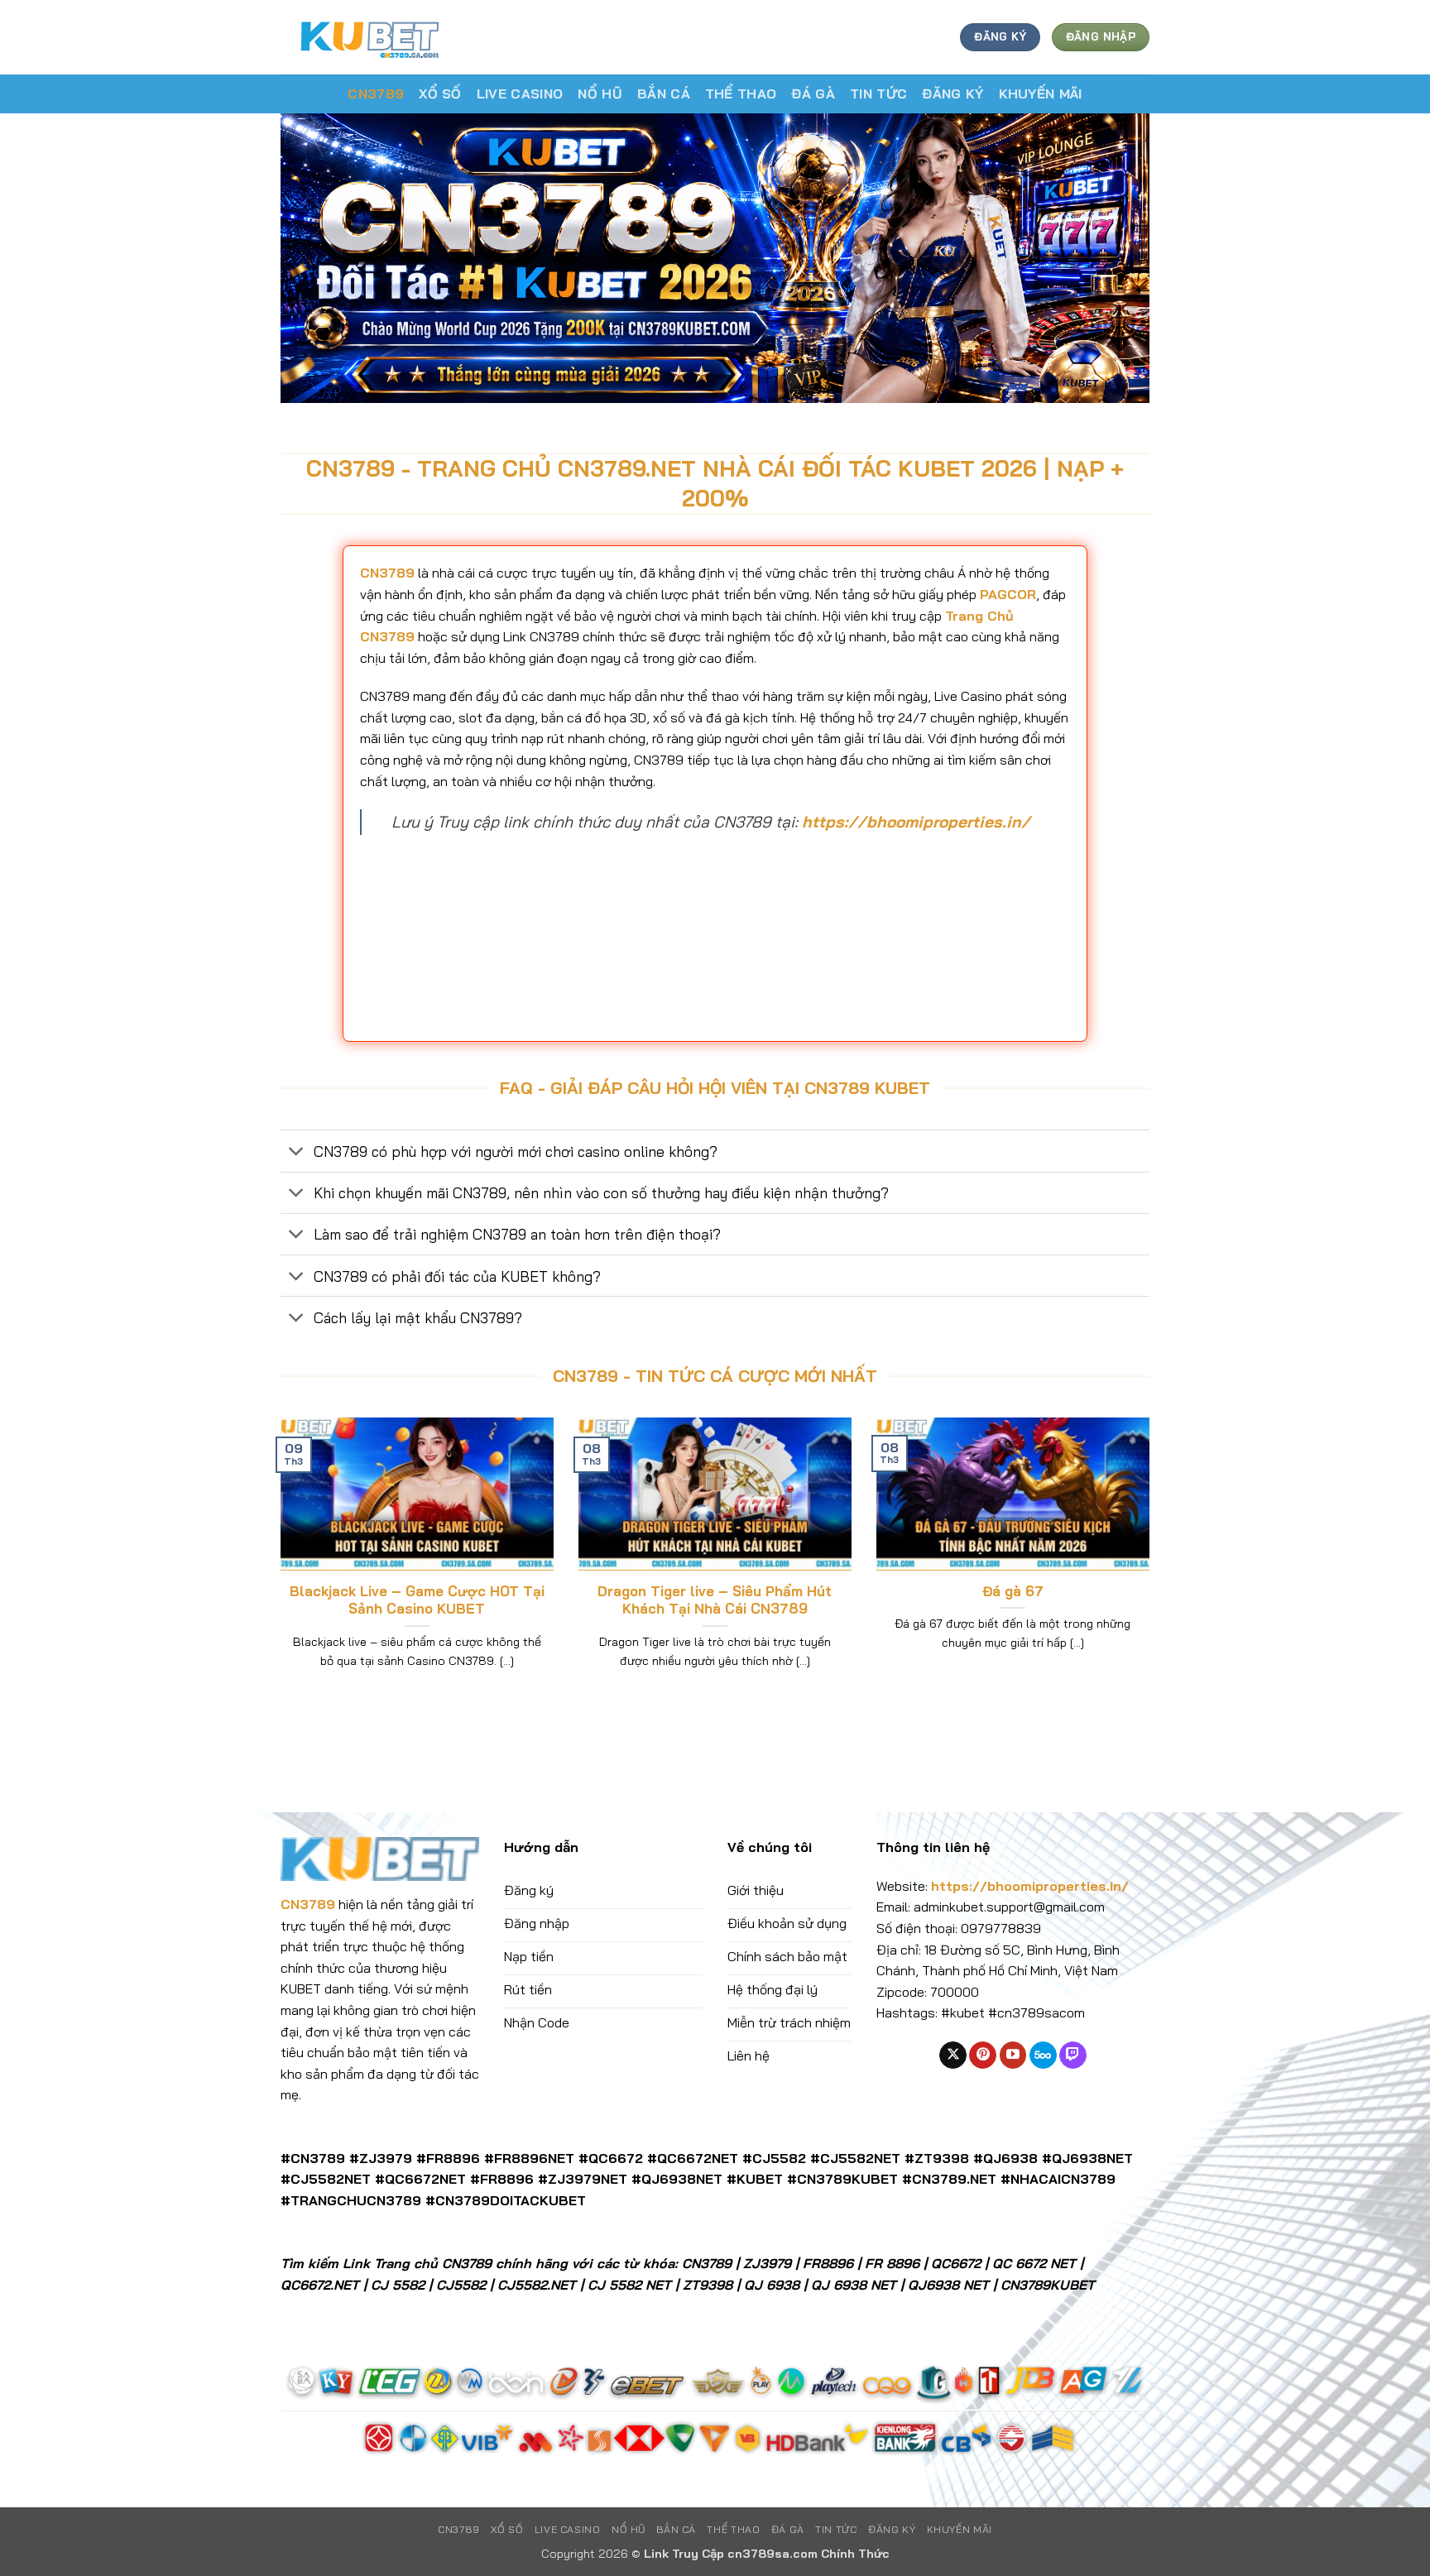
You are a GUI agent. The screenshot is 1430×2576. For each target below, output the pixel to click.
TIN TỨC (878, 94)
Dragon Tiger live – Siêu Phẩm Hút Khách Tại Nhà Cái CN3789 (715, 1600)
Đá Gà (813, 94)
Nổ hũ (600, 94)
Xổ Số (440, 94)
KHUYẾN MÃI (1041, 94)
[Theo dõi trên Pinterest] (983, 2056)
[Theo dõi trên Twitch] (1073, 2056)
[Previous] (277, 1564)
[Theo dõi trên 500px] (1043, 2056)
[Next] (1153, 1564)
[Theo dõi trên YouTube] (1013, 2056)
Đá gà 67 (1013, 1591)
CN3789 (376, 94)
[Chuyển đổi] (297, 1153)
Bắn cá (664, 94)
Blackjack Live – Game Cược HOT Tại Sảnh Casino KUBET (417, 1600)
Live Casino (520, 94)
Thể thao (741, 94)
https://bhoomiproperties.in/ (916, 822)
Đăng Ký (953, 94)
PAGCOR (1008, 594)
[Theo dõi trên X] (953, 2056)
